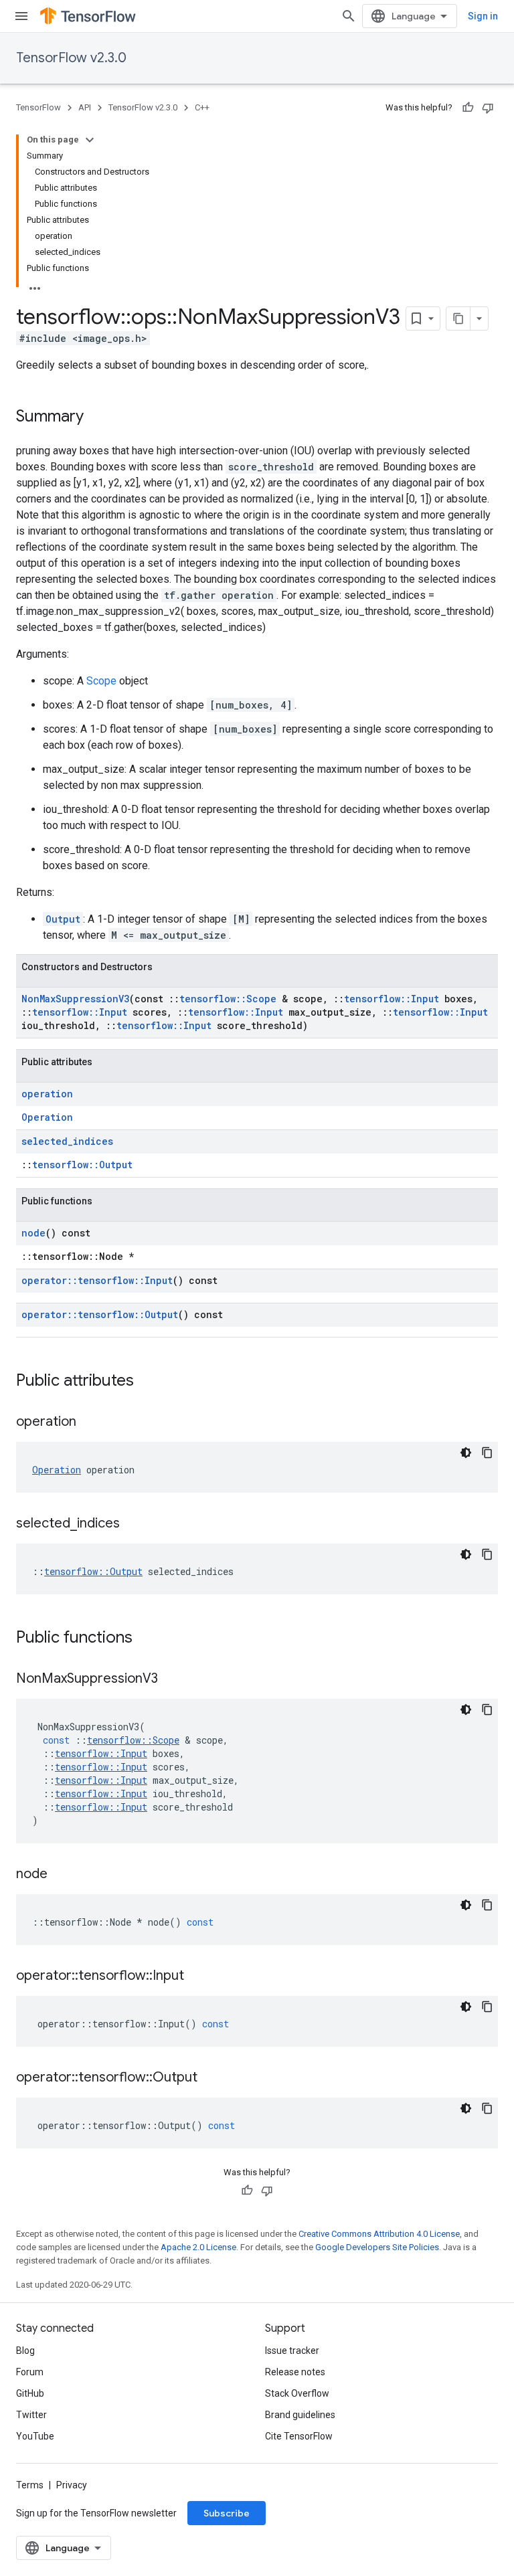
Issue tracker (292, 2351)
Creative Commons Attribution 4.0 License (379, 2234)
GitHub (30, 2393)
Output (63, 919)
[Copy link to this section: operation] (90, 1422)
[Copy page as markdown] (458, 318)
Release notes (295, 2372)
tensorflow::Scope (228, 999)
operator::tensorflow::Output (100, 1314)
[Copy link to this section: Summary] (97, 418)
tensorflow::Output (82, 1165)
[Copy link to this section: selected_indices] (133, 1524)
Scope (101, 681)
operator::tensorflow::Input (97, 1280)
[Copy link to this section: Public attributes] (147, 1382)
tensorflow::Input (392, 999)
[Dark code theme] (466, 1453)
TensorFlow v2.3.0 (71, 58)
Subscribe (227, 2513)
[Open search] (349, 16)
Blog (25, 2351)
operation (47, 1094)
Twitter (31, 2415)
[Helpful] (468, 108)
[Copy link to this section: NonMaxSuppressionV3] (171, 1679)
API (85, 107)
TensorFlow (38, 107)
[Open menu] (21, 16)
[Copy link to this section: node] (61, 1875)
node (33, 1233)
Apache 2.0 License (198, 2247)
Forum (30, 2372)
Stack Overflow (297, 2393)
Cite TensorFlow (299, 2436)
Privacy (72, 2485)
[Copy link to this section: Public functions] (146, 1639)
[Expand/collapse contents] (90, 140)
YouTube (35, 2436)
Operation (47, 1117)
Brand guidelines (300, 2415)
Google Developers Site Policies (377, 2247)
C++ (202, 107)
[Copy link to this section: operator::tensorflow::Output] (211, 2078)
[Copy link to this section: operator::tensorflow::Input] (197, 1976)
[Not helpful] (488, 108)
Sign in (483, 16)
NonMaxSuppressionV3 (75, 999)
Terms (30, 2485)
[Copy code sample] (487, 1453)
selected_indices (67, 1141)
